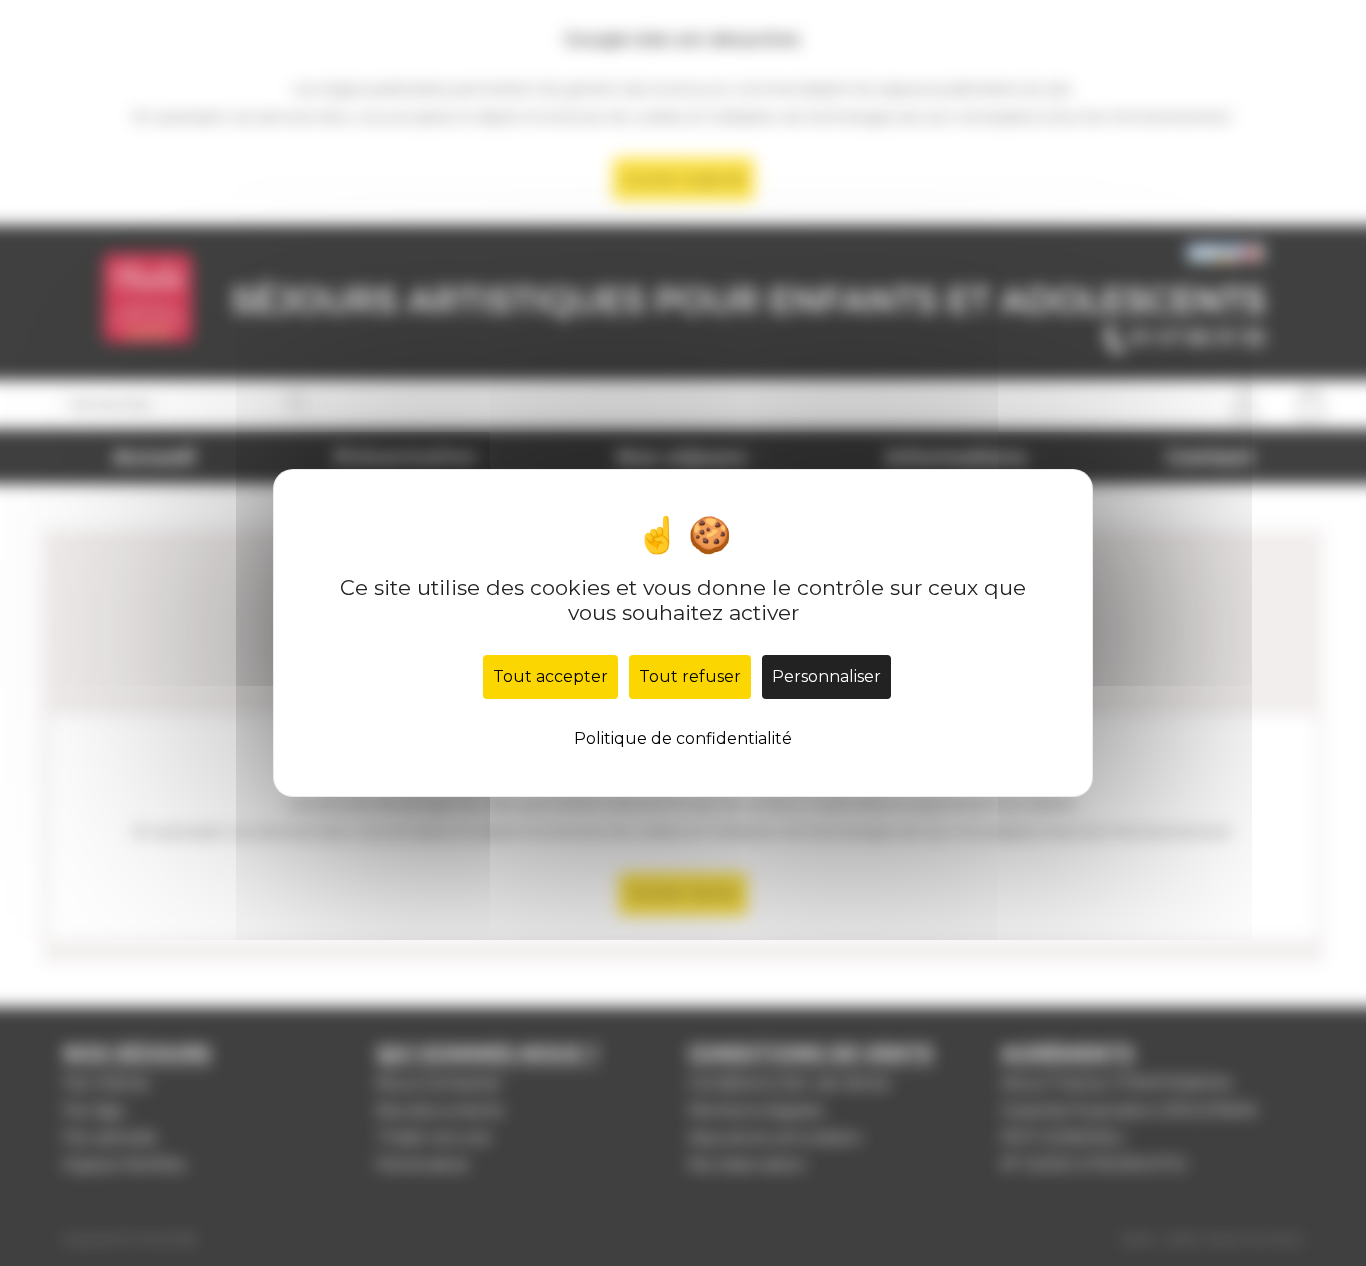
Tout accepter (550, 676)
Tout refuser (690, 676)
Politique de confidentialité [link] (683, 738)
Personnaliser (826, 676)
